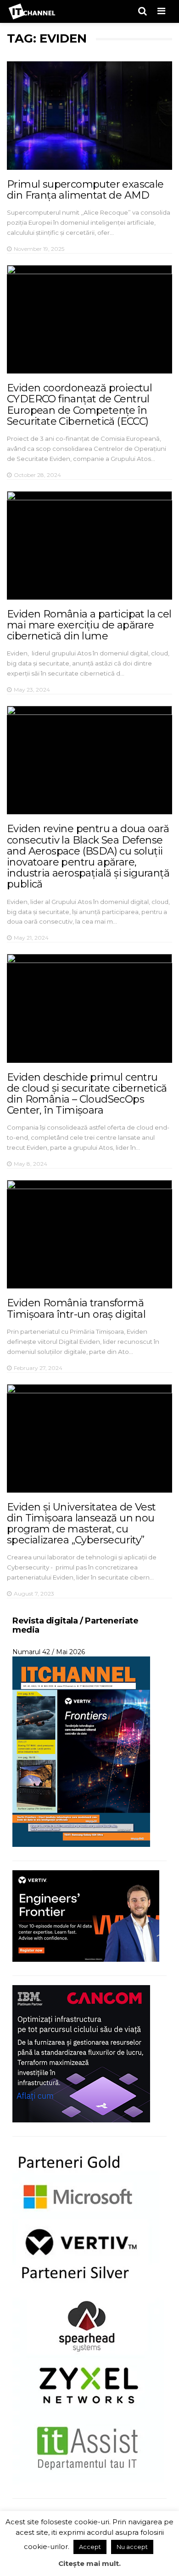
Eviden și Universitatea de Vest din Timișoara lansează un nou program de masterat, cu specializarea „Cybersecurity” (81, 1524)
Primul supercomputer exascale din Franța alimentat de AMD (85, 190)
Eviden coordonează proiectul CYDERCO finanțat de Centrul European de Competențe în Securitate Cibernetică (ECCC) (79, 405)
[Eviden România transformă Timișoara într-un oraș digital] (89, 1234)
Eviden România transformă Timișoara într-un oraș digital (76, 1308)
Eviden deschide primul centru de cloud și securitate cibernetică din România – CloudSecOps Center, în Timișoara (87, 1094)
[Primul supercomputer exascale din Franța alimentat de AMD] (89, 116)
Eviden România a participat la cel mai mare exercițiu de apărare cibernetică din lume (89, 625)
